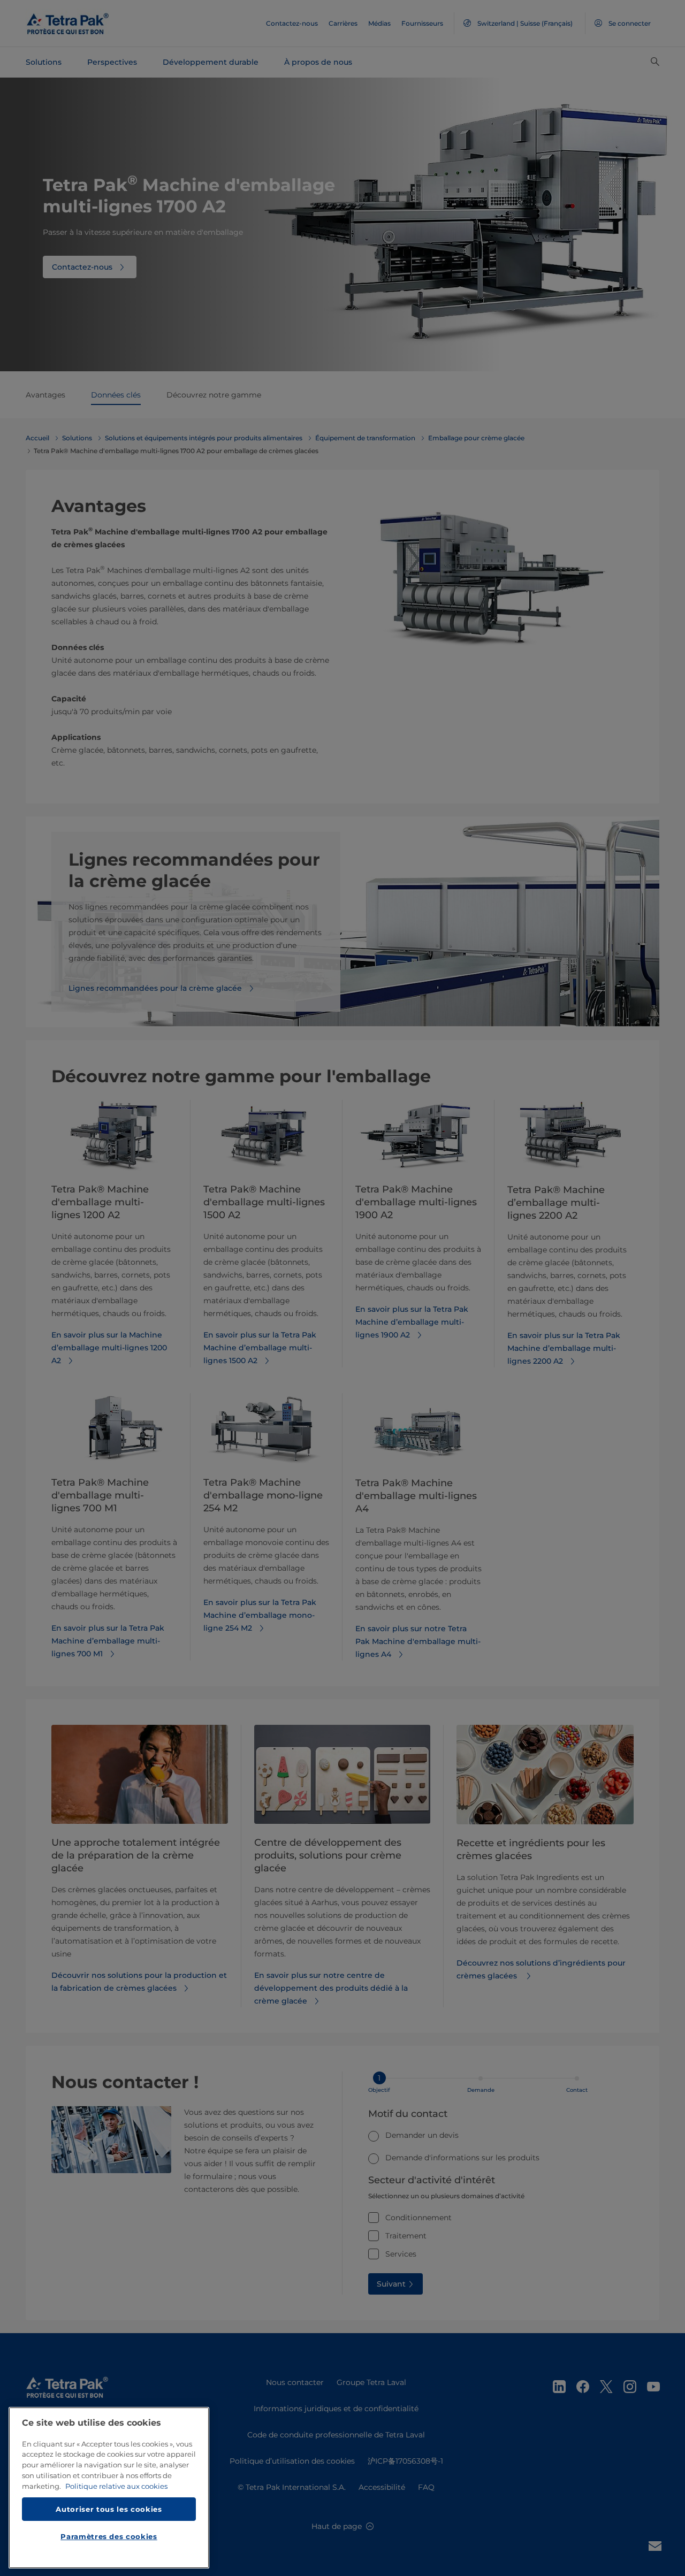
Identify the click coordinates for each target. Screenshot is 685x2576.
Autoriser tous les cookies (109, 2509)
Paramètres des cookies (109, 2536)
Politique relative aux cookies (116, 2486)
